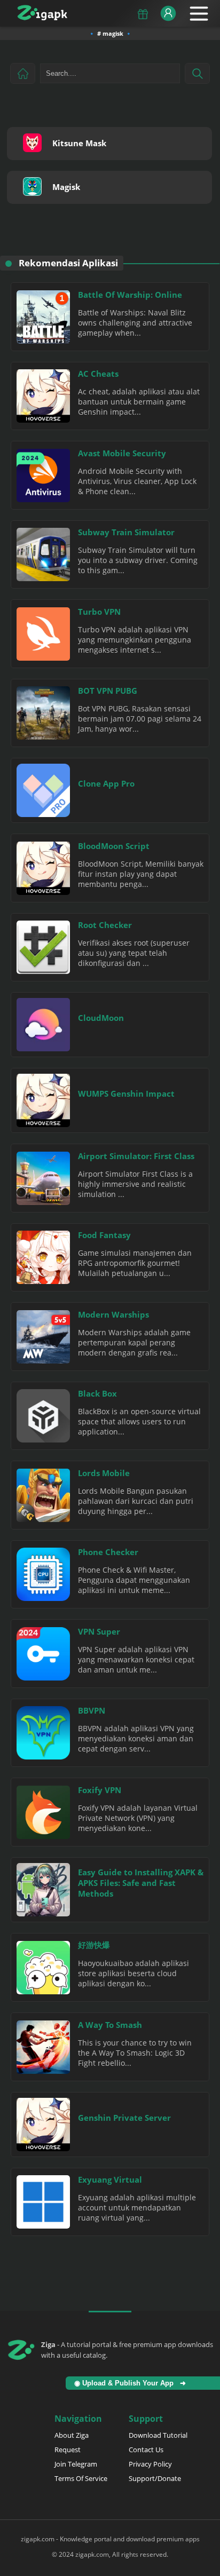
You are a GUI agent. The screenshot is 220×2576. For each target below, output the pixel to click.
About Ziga (72, 2435)
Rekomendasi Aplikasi (68, 263)
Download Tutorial (158, 2435)
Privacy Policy (150, 2464)
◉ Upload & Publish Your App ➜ (132, 2383)
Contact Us (146, 2450)
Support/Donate (155, 2478)
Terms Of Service (81, 2478)
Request (68, 2450)
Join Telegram (76, 2464)
